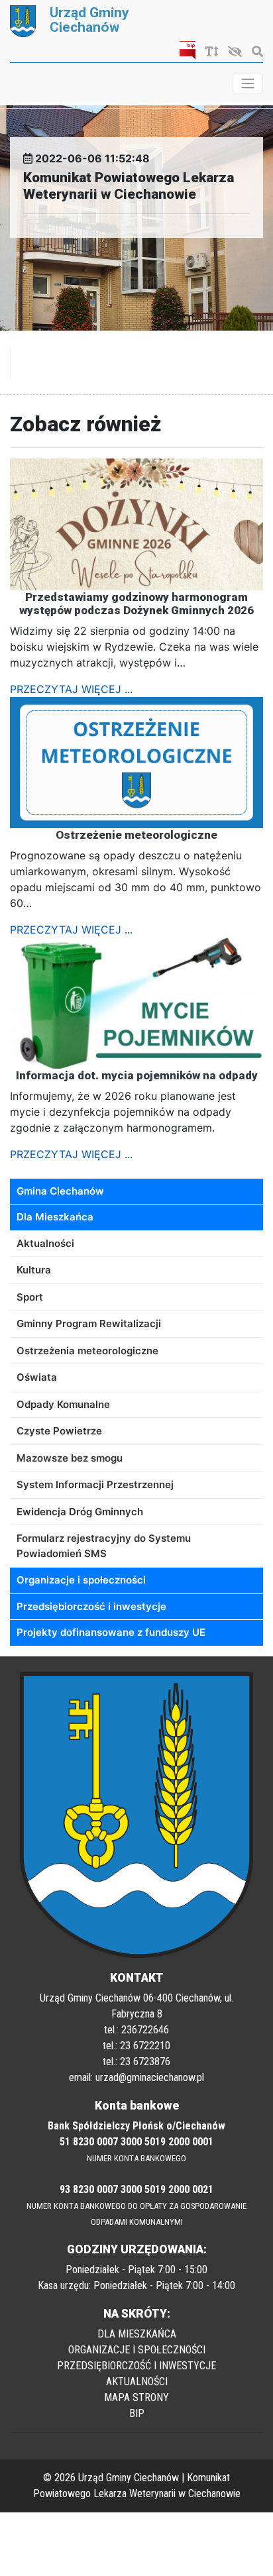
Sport (30, 1297)
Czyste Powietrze (59, 1431)
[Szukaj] (254, 52)
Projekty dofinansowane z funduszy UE (111, 1632)
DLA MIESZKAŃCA (137, 2334)
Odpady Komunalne (63, 1404)
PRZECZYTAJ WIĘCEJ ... (71, 689)
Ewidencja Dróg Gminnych (80, 1512)
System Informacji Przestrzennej (95, 1484)
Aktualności (45, 1243)
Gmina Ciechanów (60, 1191)
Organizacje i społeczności (81, 1580)
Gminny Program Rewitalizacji (89, 1323)
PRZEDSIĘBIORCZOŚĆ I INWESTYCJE (136, 2366)
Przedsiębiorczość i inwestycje (91, 1606)
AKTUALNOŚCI (137, 2382)
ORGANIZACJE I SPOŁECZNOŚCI (137, 2350)
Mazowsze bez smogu (70, 1458)
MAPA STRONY (136, 2397)
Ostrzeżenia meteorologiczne (87, 1351)
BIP (137, 2413)
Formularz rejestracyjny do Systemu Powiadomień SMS (104, 1546)
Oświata (37, 1377)
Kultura (34, 1270)
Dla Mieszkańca (55, 1217)
